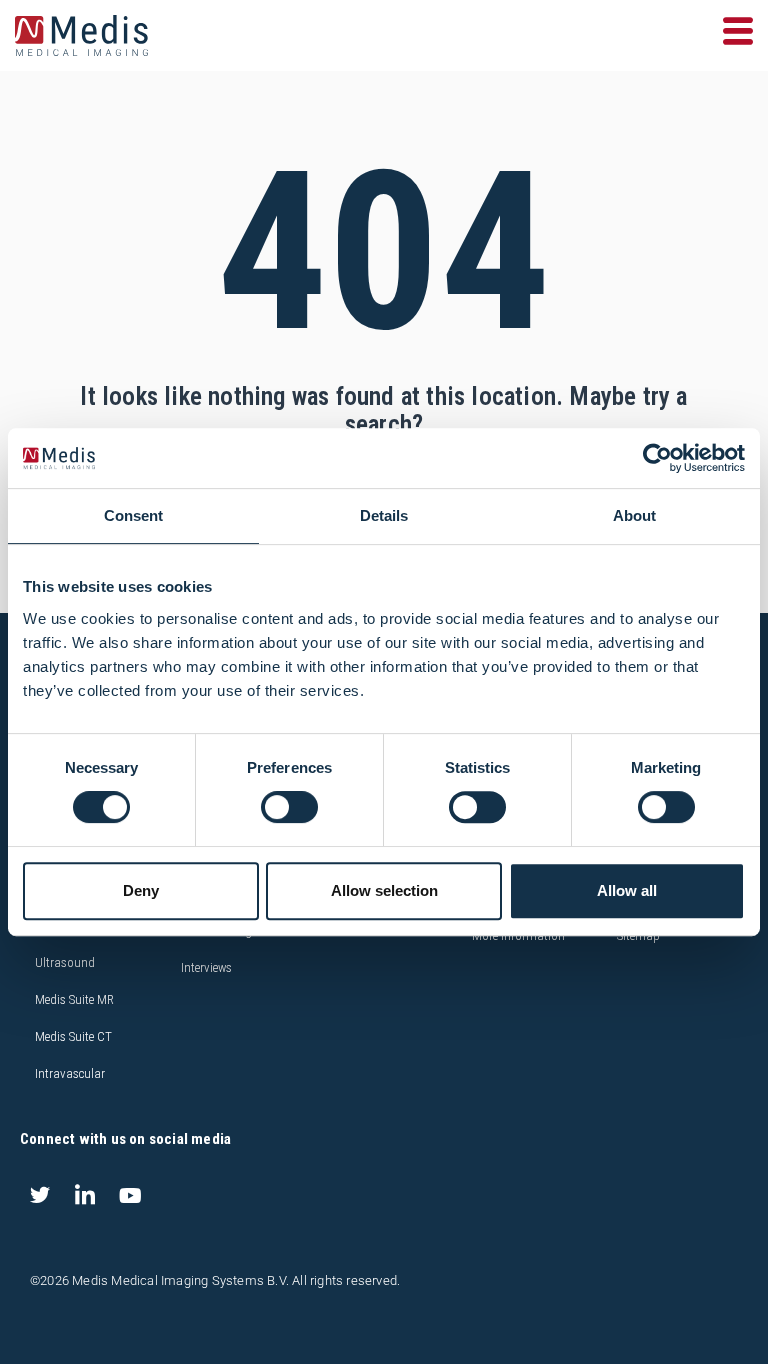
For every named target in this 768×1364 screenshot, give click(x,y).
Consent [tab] (133, 515)
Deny (141, 890)
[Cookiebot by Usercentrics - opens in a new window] (657, 458)
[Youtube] (130, 1195)
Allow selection (384, 890)
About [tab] (634, 515)
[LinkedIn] (85, 1195)
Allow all (627, 890)
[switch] (289, 807)
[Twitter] (40, 1195)
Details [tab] (384, 515)
